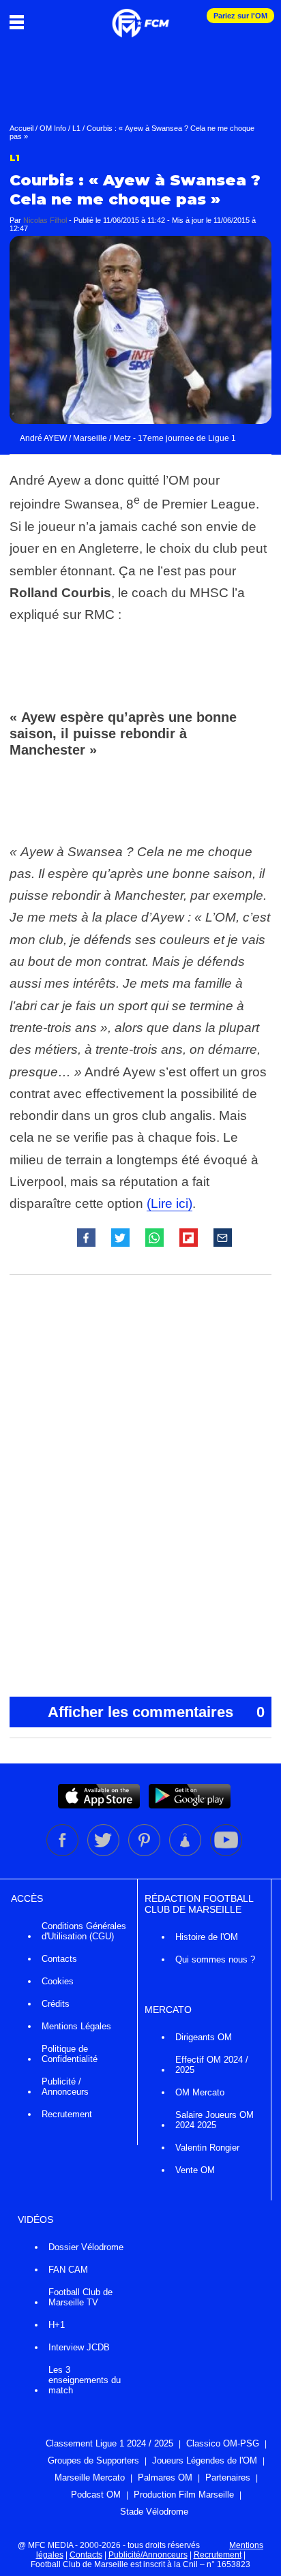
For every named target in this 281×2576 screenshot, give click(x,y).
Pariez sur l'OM (240, 16)
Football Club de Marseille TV (80, 2297)
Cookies (58, 1981)
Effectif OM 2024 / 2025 (212, 2065)
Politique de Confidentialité (70, 2054)
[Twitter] (104, 1853)
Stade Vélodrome (154, 2512)
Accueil (21, 128)
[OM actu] (140, 16)
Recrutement (67, 2114)
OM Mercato (200, 2092)
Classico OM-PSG (223, 2443)
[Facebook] (63, 1853)
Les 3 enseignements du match (85, 2380)
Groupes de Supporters (93, 2460)
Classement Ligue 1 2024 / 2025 (109, 2443)
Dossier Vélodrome (86, 2247)
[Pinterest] (145, 1853)
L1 (76, 128)
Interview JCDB (79, 2347)
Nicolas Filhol (45, 220)
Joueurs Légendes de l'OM (205, 2460)
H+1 (57, 2325)
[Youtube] (226, 1853)
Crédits (56, 2004)
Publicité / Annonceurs (65, 2087)
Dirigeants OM (204, 2037)
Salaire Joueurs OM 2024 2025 (215, 2120)
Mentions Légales (76, 2026)
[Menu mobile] (20, 22)
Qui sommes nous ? (215, 1959)
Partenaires (228, 2477)
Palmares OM (165, 2477)
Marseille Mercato (90, 2477)
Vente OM (195, 2170)
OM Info (53, 128)
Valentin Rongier (207, 2148)
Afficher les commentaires (156, 1712)
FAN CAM (68, 2270)
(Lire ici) (169, 1203)
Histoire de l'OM (207, 1937)
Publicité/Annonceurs (148, 2555)
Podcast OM (96, 2495)
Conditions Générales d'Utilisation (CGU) (84, 1931)
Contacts (59, 1959)
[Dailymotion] (186, 1853)
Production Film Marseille (184, 2495)
